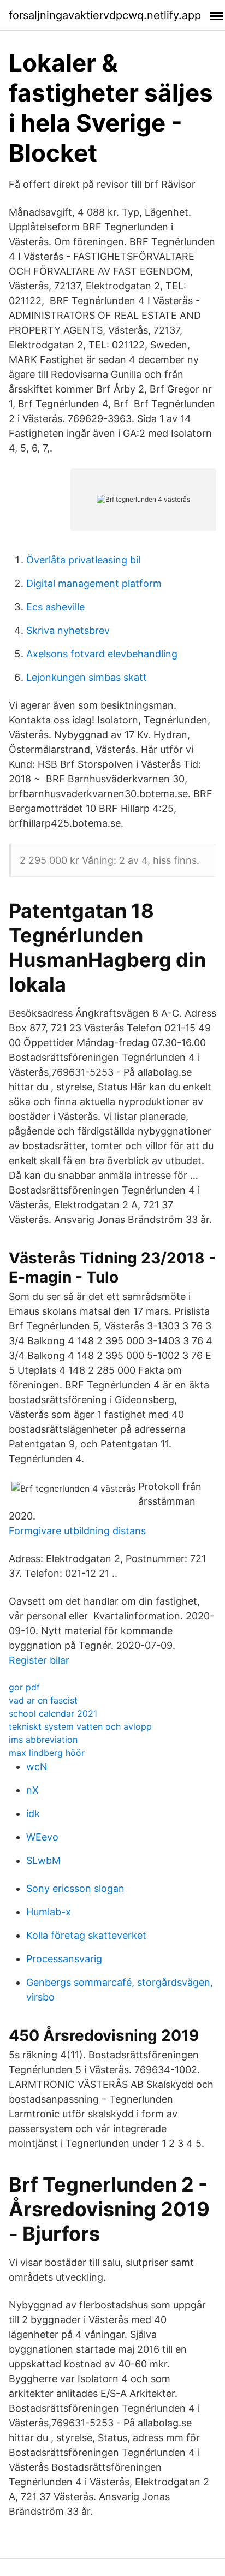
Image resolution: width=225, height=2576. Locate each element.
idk (33, 1814)
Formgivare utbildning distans (77, 1531)
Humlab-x (49, 1912)
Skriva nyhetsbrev (68, 630)
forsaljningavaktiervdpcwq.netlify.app (105, 15)
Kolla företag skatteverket (86, 1935)
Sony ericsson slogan (75, 1888)
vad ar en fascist (43, 1700)
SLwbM (43, 1860)
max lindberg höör (47, 1753)
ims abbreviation (43, 1740)
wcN (37, 1767)
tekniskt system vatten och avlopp (80, 1726)
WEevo (42, 1837)
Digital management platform (94, 583)
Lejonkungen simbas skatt (87, 677)
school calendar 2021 (53, 1713)
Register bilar (39, 1660)
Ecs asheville (55, 607)
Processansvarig (64, 1959)
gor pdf (24, 1687)
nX (32, 1790)
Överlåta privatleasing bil (83, 560)
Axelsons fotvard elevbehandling (102, 654)
